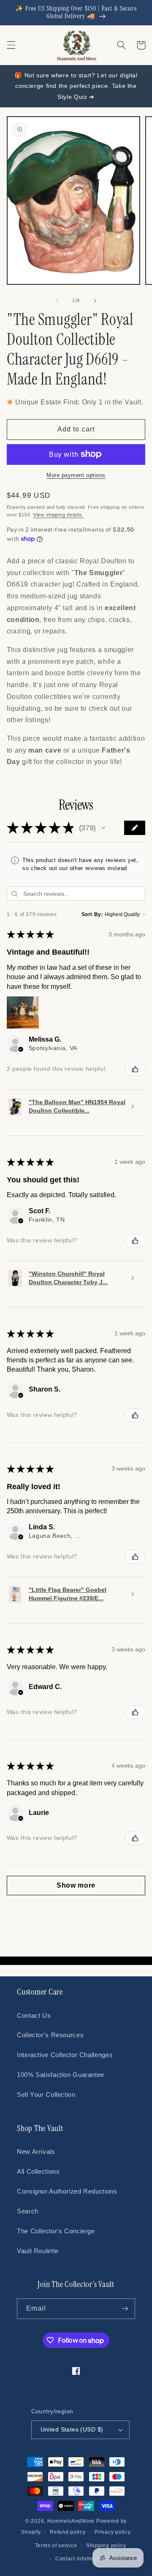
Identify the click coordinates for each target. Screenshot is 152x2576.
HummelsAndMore (71, 2521)
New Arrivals (36, 2152)
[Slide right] (95, 301)
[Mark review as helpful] (135, 1069)
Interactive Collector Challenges (65, 2055)
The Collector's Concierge (56, 2231)
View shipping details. (58, 515)
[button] (11, 45)
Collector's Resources (50, 2035)
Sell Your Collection (46, 2095)
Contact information (81, 2559)
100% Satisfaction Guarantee (61, 2075)
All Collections (38, 2172)
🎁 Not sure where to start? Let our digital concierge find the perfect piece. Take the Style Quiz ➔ (76, 86)
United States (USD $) (72, 2430)
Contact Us (34, 2016)
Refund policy (68, 2532)
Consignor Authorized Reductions (67, 2191)
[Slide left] (57, 301)
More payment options (76, 475)
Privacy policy (113, 2532)
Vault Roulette (38, 2251)
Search (28, 2211)
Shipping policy (106, 2546)
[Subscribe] (125, 2309)
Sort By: (92, 914)
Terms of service (56, 2546)
